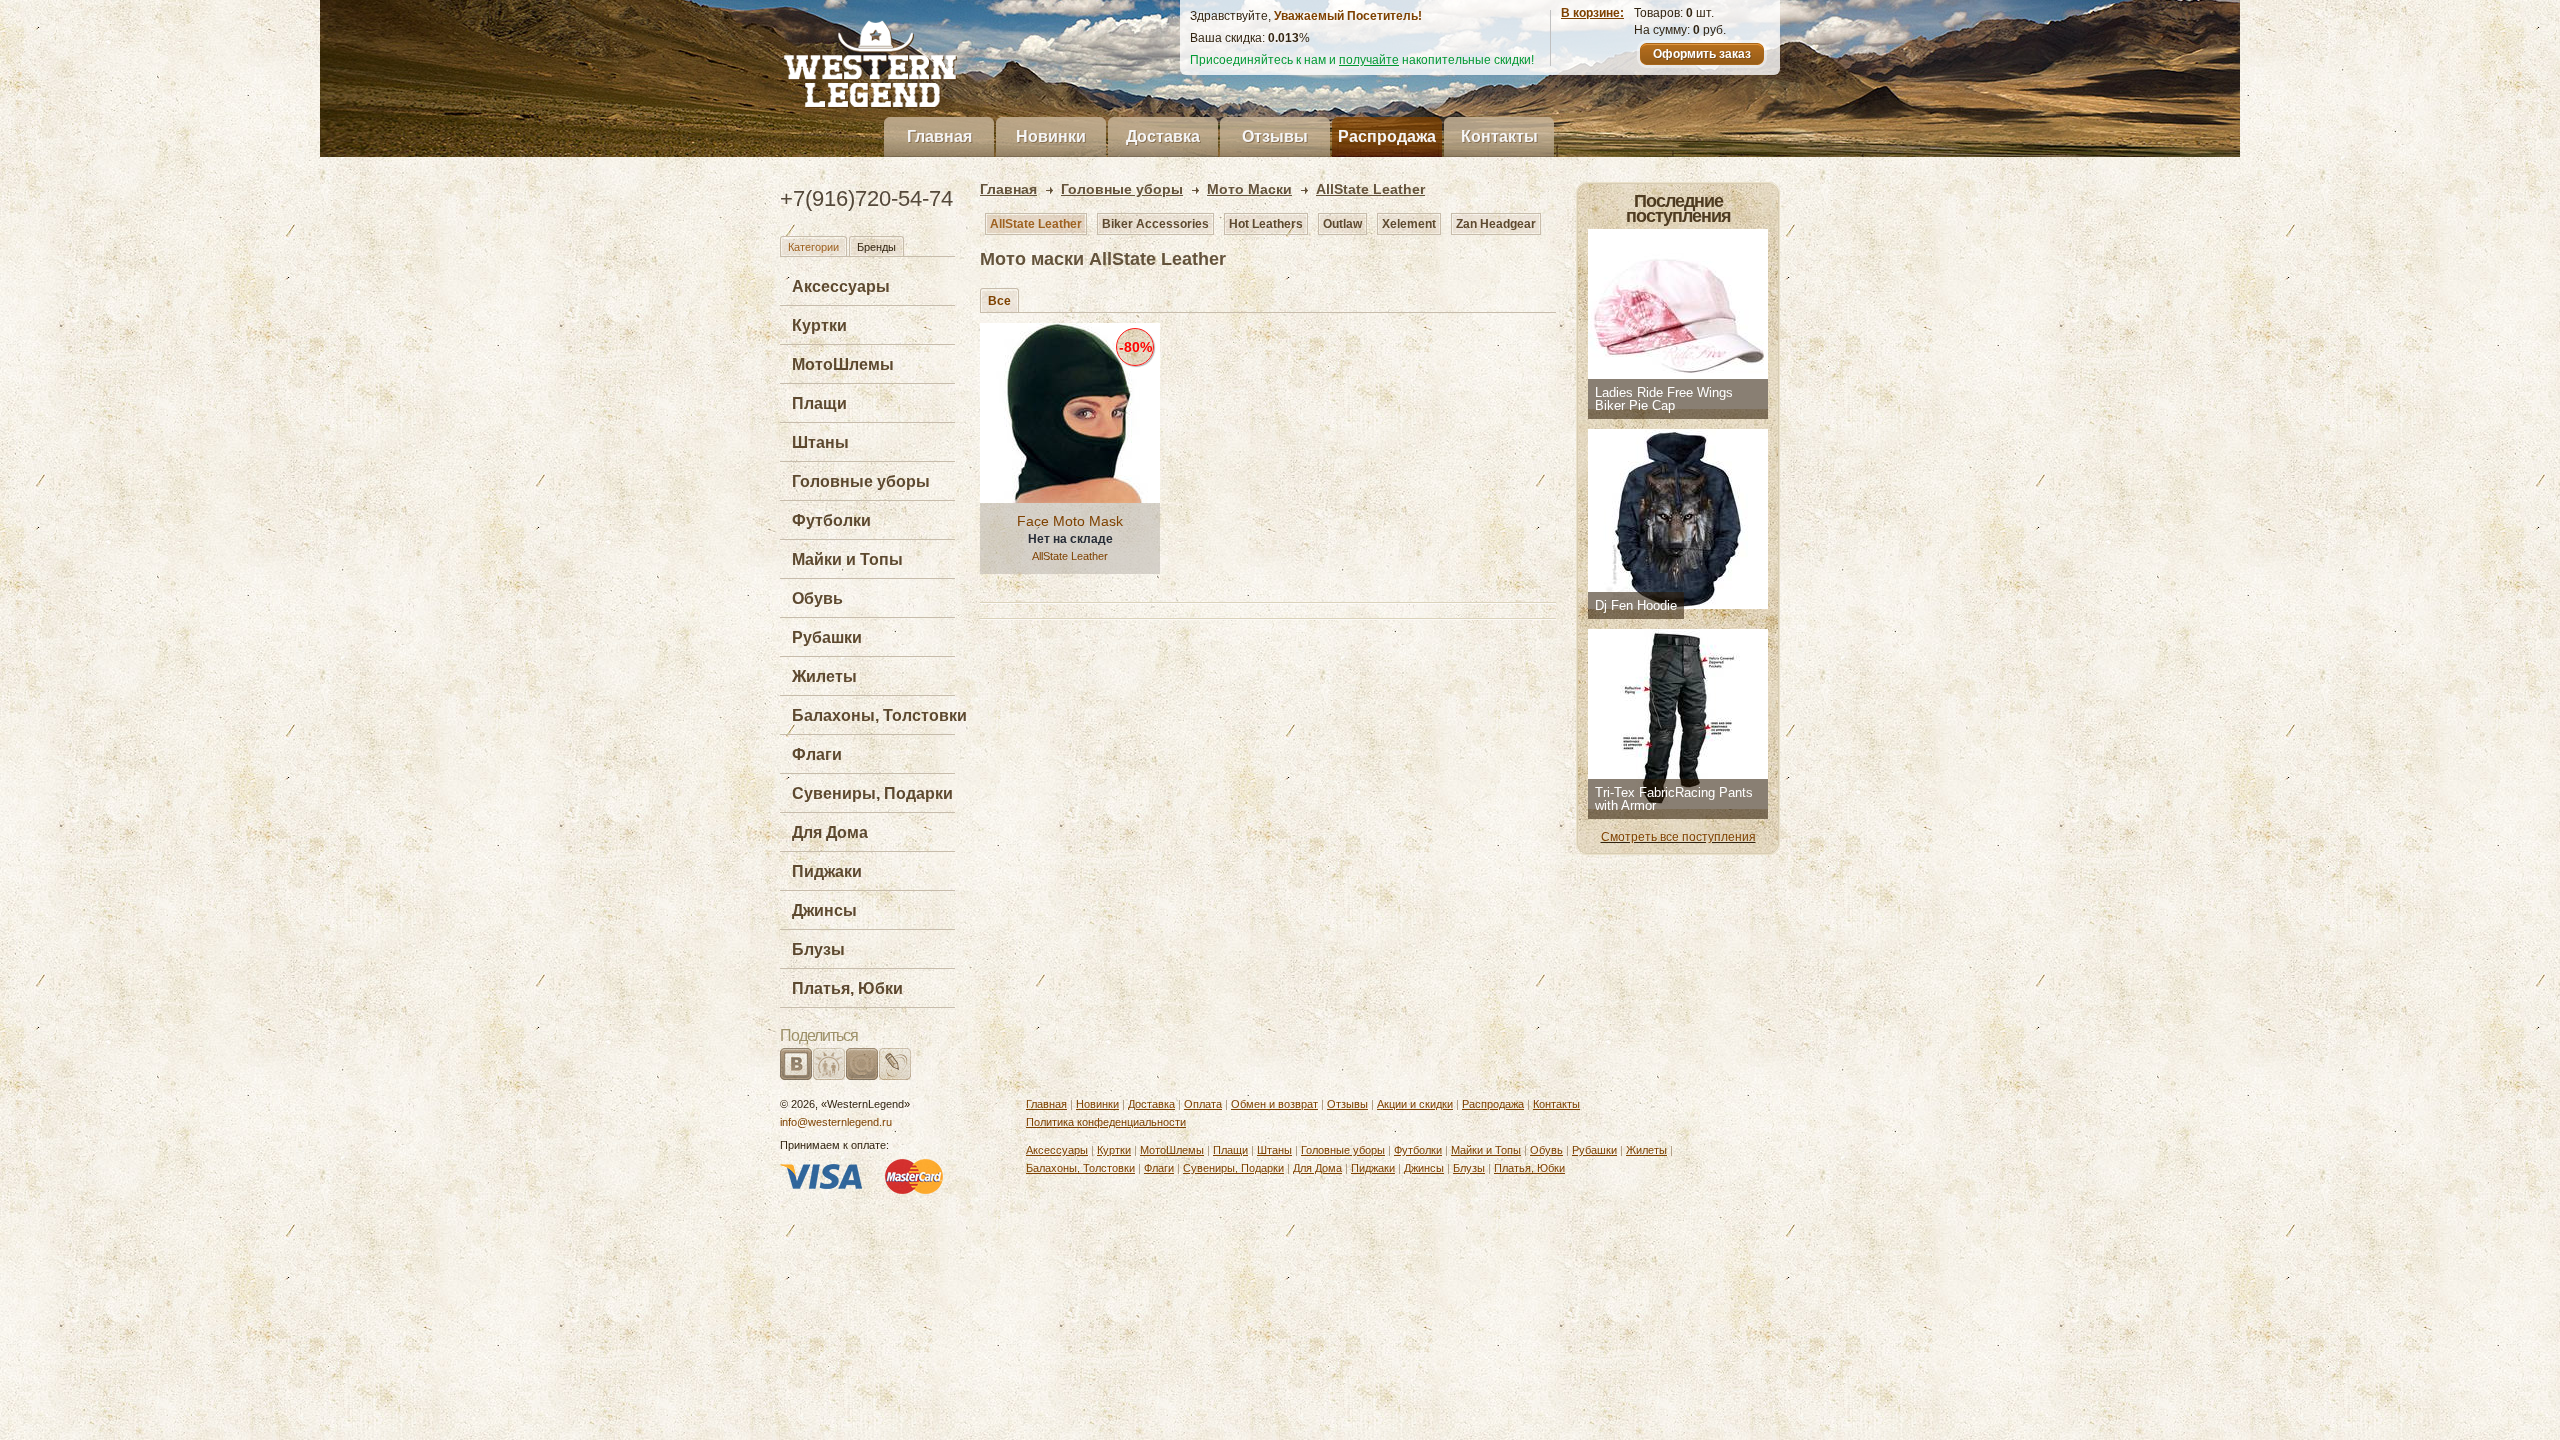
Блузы (818, 949)
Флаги (817, 754)
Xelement (1409, 224)
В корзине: (1592, 13)
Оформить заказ (1702, 54)
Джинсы (824, 910)
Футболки (831, 520)
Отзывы (1275, 136)
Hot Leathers (1266, 224)
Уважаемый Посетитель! (1348, 16)
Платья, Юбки (847, 988)
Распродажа (1387, 136)
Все (999, 301)
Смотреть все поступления (1678, 837)
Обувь (817, 598)
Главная (939, 136)
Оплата (1203, 1104)
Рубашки (827, 637)
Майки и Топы (847, 559)
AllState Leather (1036, 224)
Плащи (819, 403)
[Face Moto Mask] (1070, 413)
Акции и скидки (1415, 1104)
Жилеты (824, 676)
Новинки (1051, 136)
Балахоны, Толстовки (879, 715)
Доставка (1163, 136)
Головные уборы (861, 481)
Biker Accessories (1155, 224)
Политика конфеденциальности (1106, 1122)
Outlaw (1342, 224)
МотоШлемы (843, 364)
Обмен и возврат (1274, 1104)
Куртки (819, 325)
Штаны (820, 442)
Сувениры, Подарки (872, 793)
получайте (1369, 60)
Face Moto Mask (1070, 521)
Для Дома (830, 832)
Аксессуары (841, 286)
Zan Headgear (1496, 224)
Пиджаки (827, 871)
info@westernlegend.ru (836, 1122)
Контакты (1499, 136)
